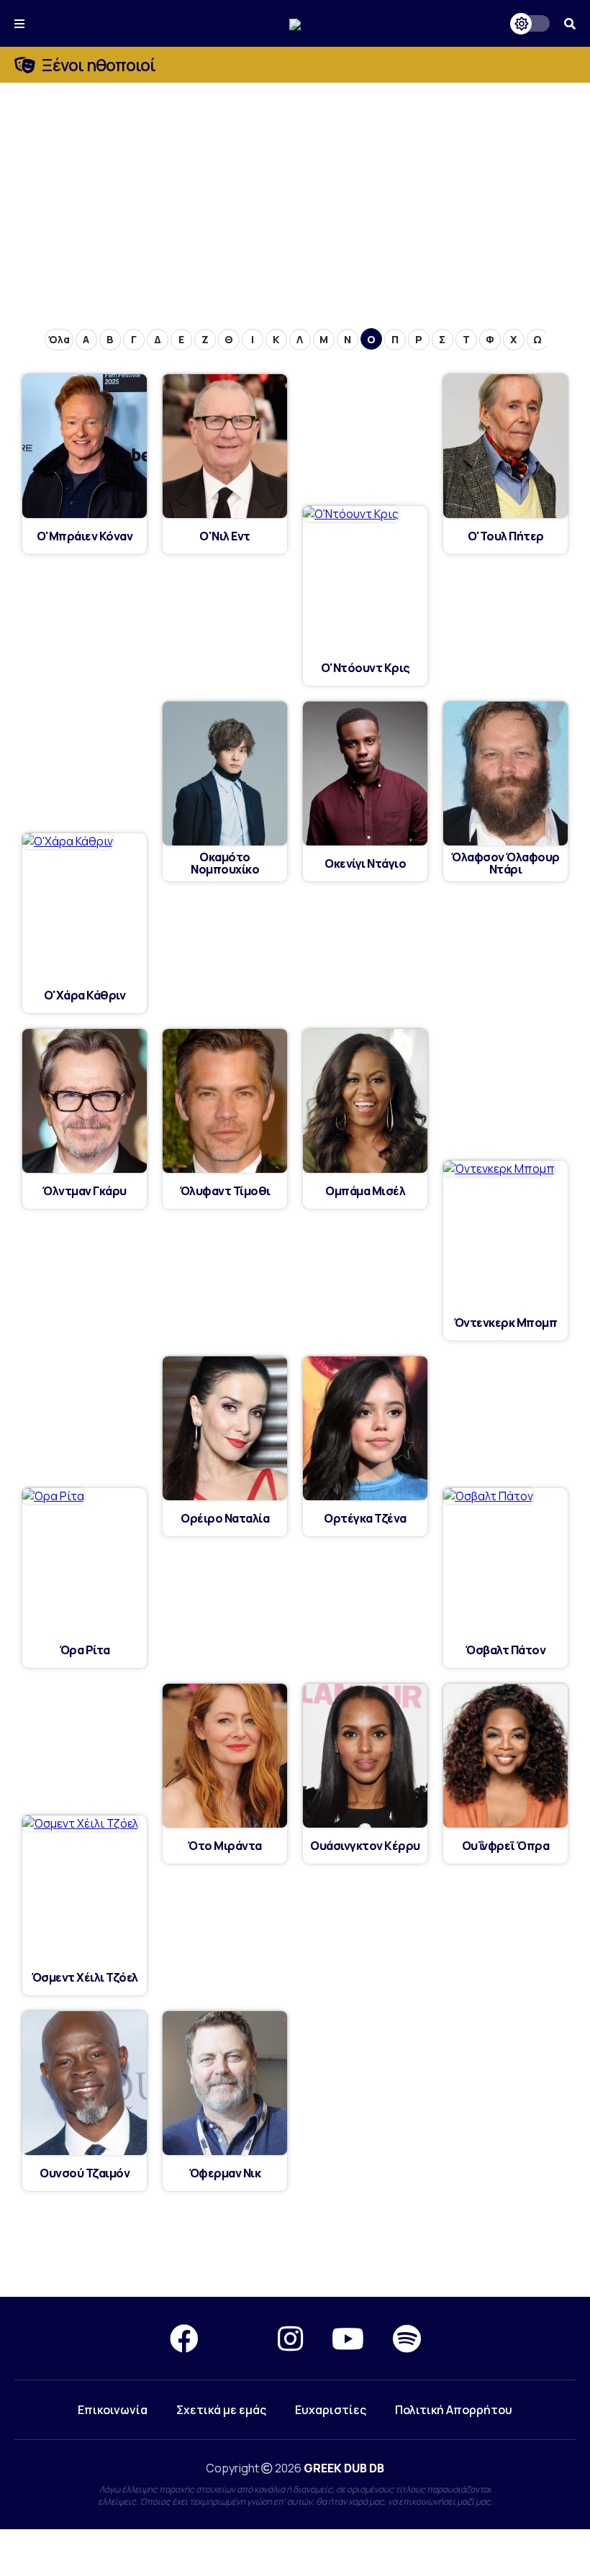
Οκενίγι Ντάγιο (365, 864)
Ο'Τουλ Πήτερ (506, 536)
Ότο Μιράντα (225, 1846)
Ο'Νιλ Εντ (225, 536)
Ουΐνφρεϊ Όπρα (506, 1846)
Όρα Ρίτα (85, 1650)
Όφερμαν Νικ (225, 2173)
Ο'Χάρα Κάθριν (85, 996)
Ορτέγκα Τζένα (365, 1519)
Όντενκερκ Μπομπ (506, 1323)
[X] (238, 2338)
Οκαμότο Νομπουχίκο (225, 863)
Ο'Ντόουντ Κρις (366, 668)
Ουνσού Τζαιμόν (85, 2173)
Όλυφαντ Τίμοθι (225, 1191)
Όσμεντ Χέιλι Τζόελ (85, 1978)
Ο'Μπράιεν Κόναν (85, 536)
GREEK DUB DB (344, 2468)
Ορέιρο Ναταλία (225, 1519)
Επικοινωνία (113, 2410)
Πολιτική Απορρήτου (454, 2410)
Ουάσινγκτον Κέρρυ (365, 1846)
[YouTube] (348, 2338)
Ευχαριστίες (331, 2410)
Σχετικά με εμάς (221, 2410)
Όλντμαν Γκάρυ (85, 1191)
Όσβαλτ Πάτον (505, 1650)
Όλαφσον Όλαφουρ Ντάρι (505, 863)
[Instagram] (290, 2338)
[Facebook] (184, 2338)
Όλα (59, 339)
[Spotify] (407, 2338)
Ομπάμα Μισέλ (365, 1191)
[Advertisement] (295, 191)
